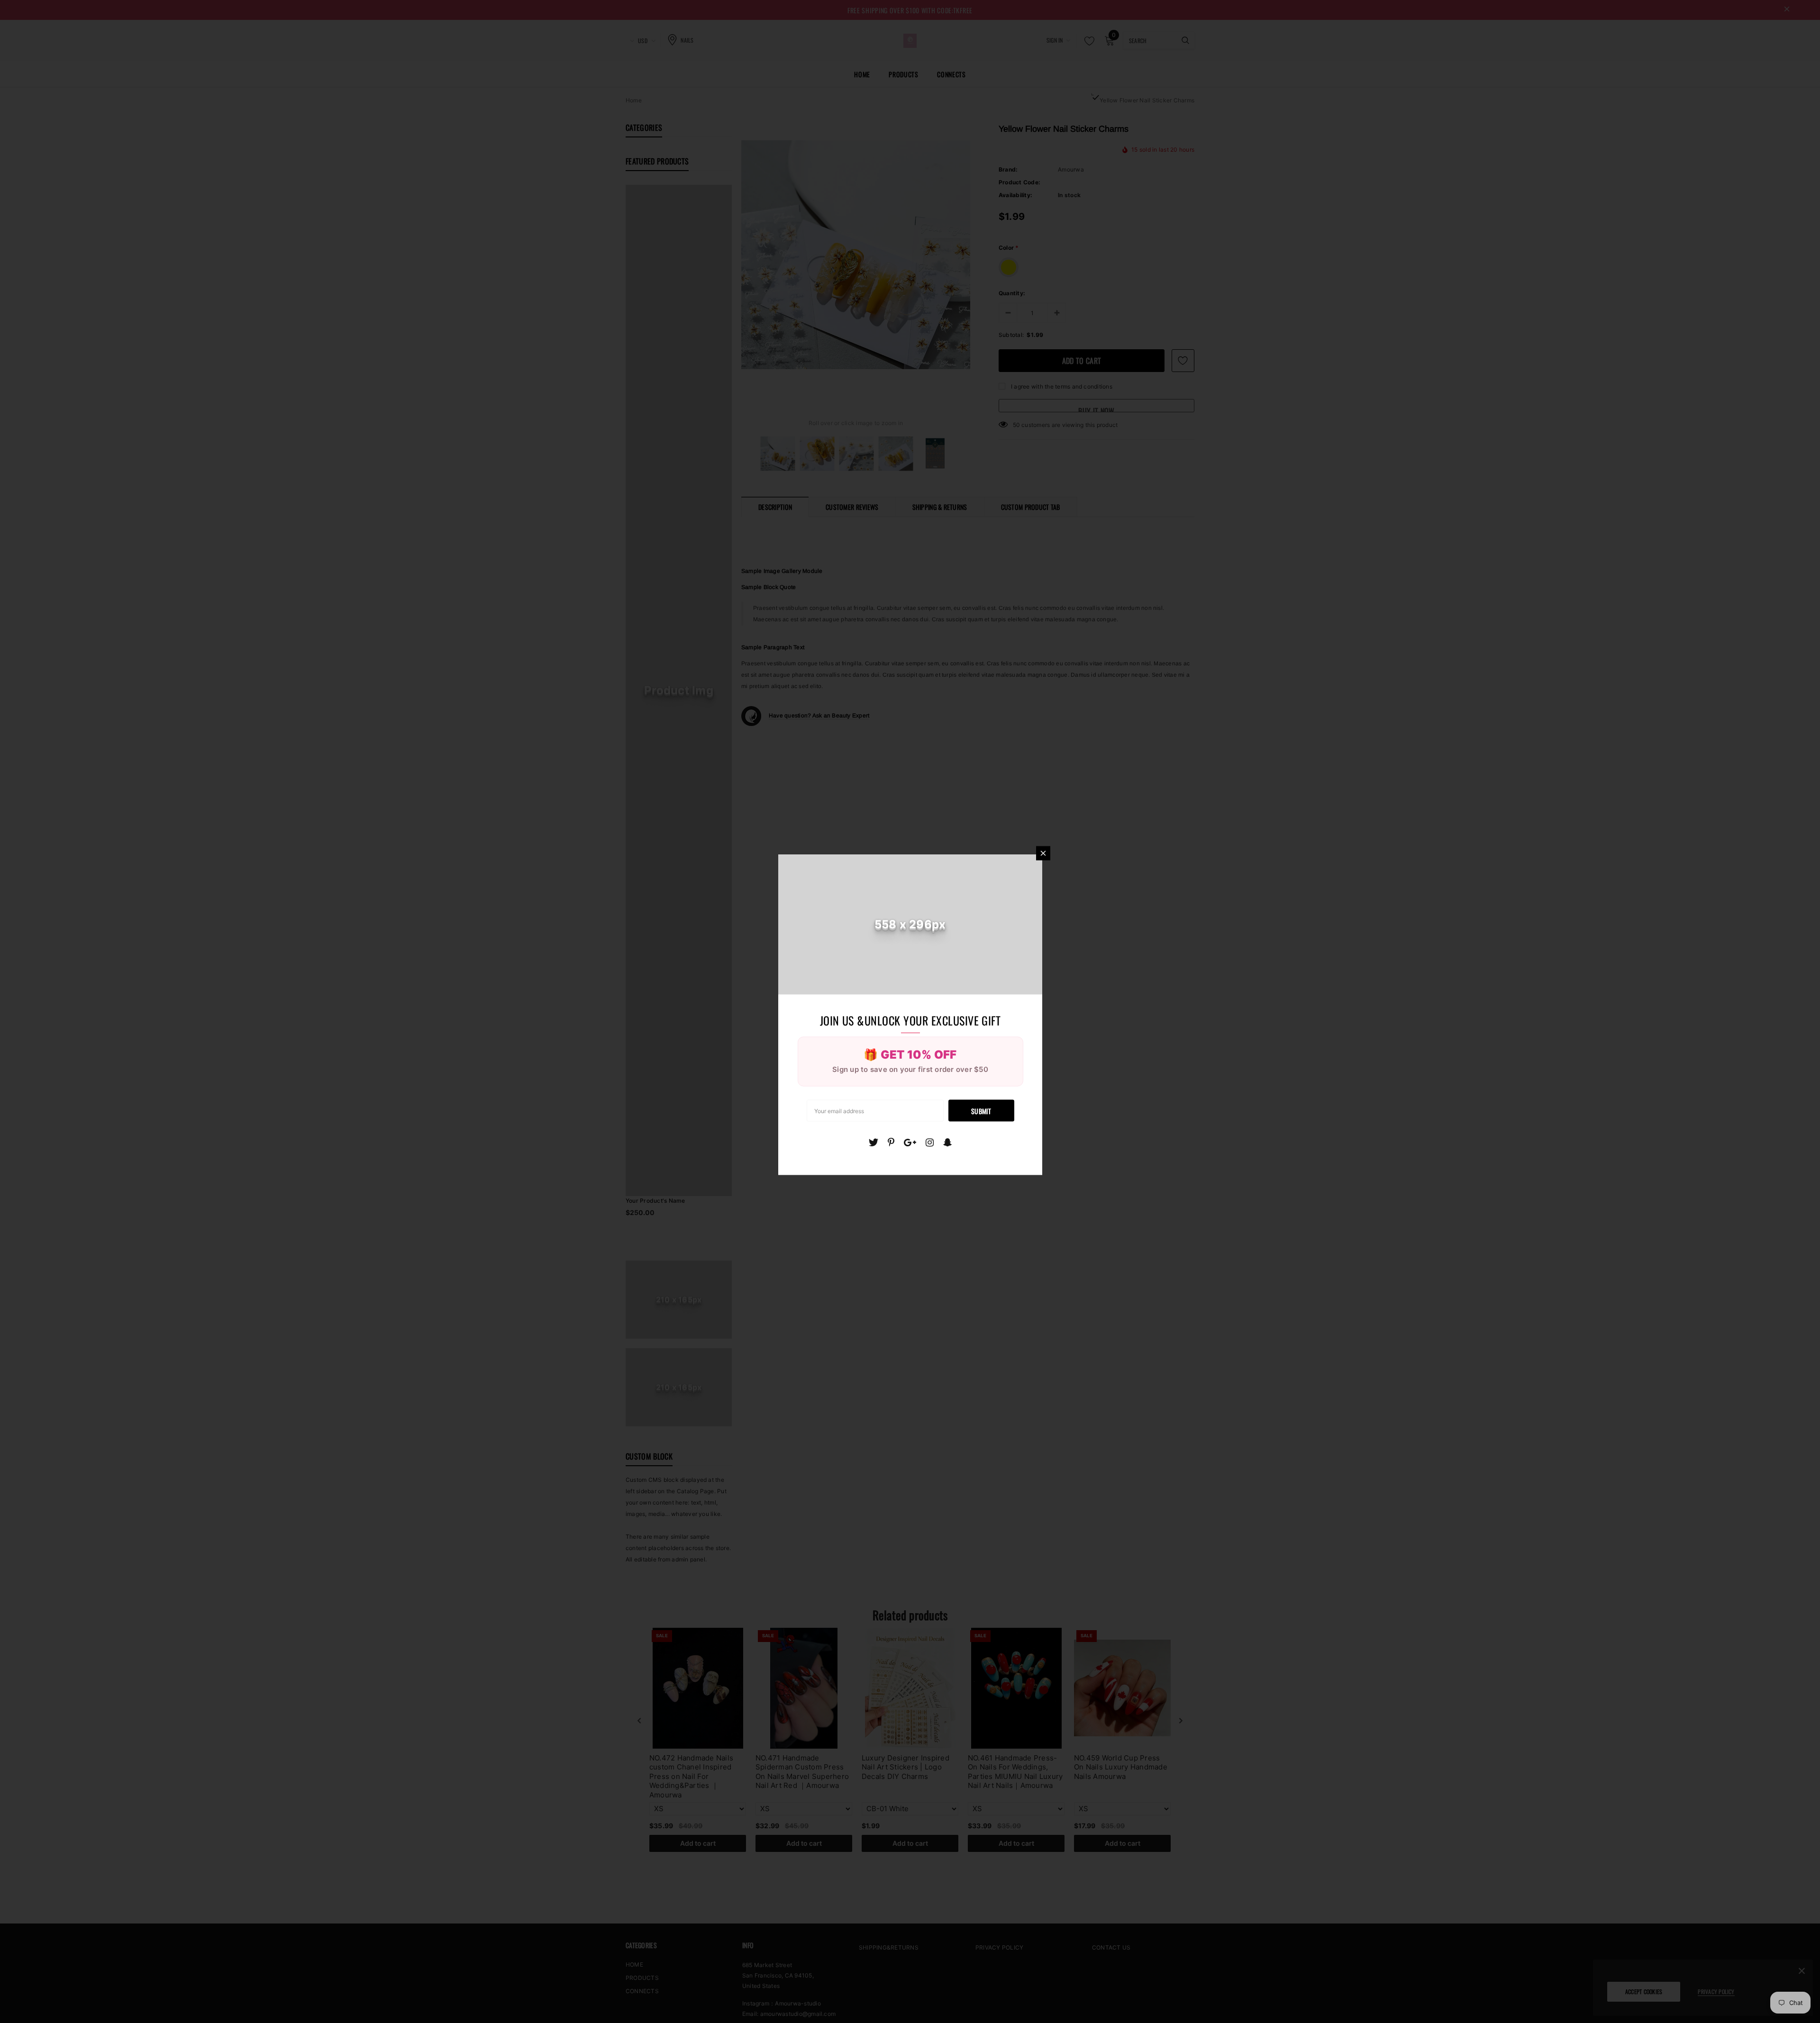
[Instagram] (930, 1142)
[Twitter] (873, 1142)
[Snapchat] (948, 1142)
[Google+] (910, 1142)
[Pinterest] (891, 1142)
